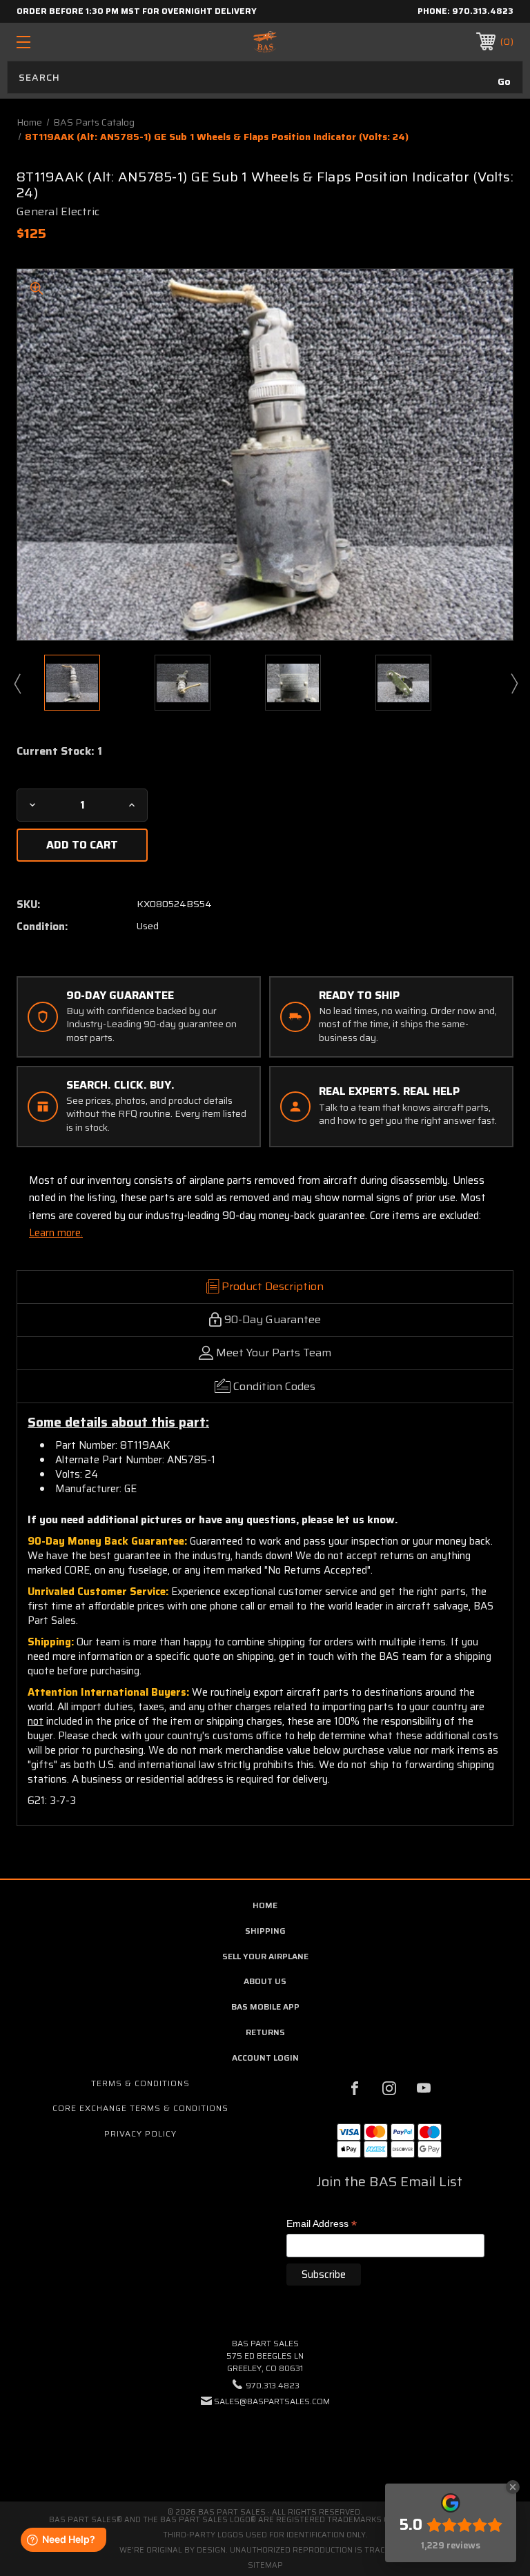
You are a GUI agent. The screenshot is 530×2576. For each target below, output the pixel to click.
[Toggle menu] (66, 42)
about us (265, 1981)
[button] (265, 2443)
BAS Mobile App (265, 2007)
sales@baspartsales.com (272, 2401)
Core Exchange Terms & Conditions (140, 2108)
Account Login (265, 2058)
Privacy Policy (140, 2133)
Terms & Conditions (140, 2083)
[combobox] (265, 77)
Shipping (265, 1931)
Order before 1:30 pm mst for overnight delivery (137, 11)
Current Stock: (59, 751)
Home (265, 1905)
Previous (17, 683)
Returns (265, 2032)
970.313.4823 (483, 11)
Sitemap (265, 2565)
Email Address (322, 2225)
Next (513, 683)
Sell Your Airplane (265, 1956)
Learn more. (56, 1233)
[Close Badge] (513, 2487)
